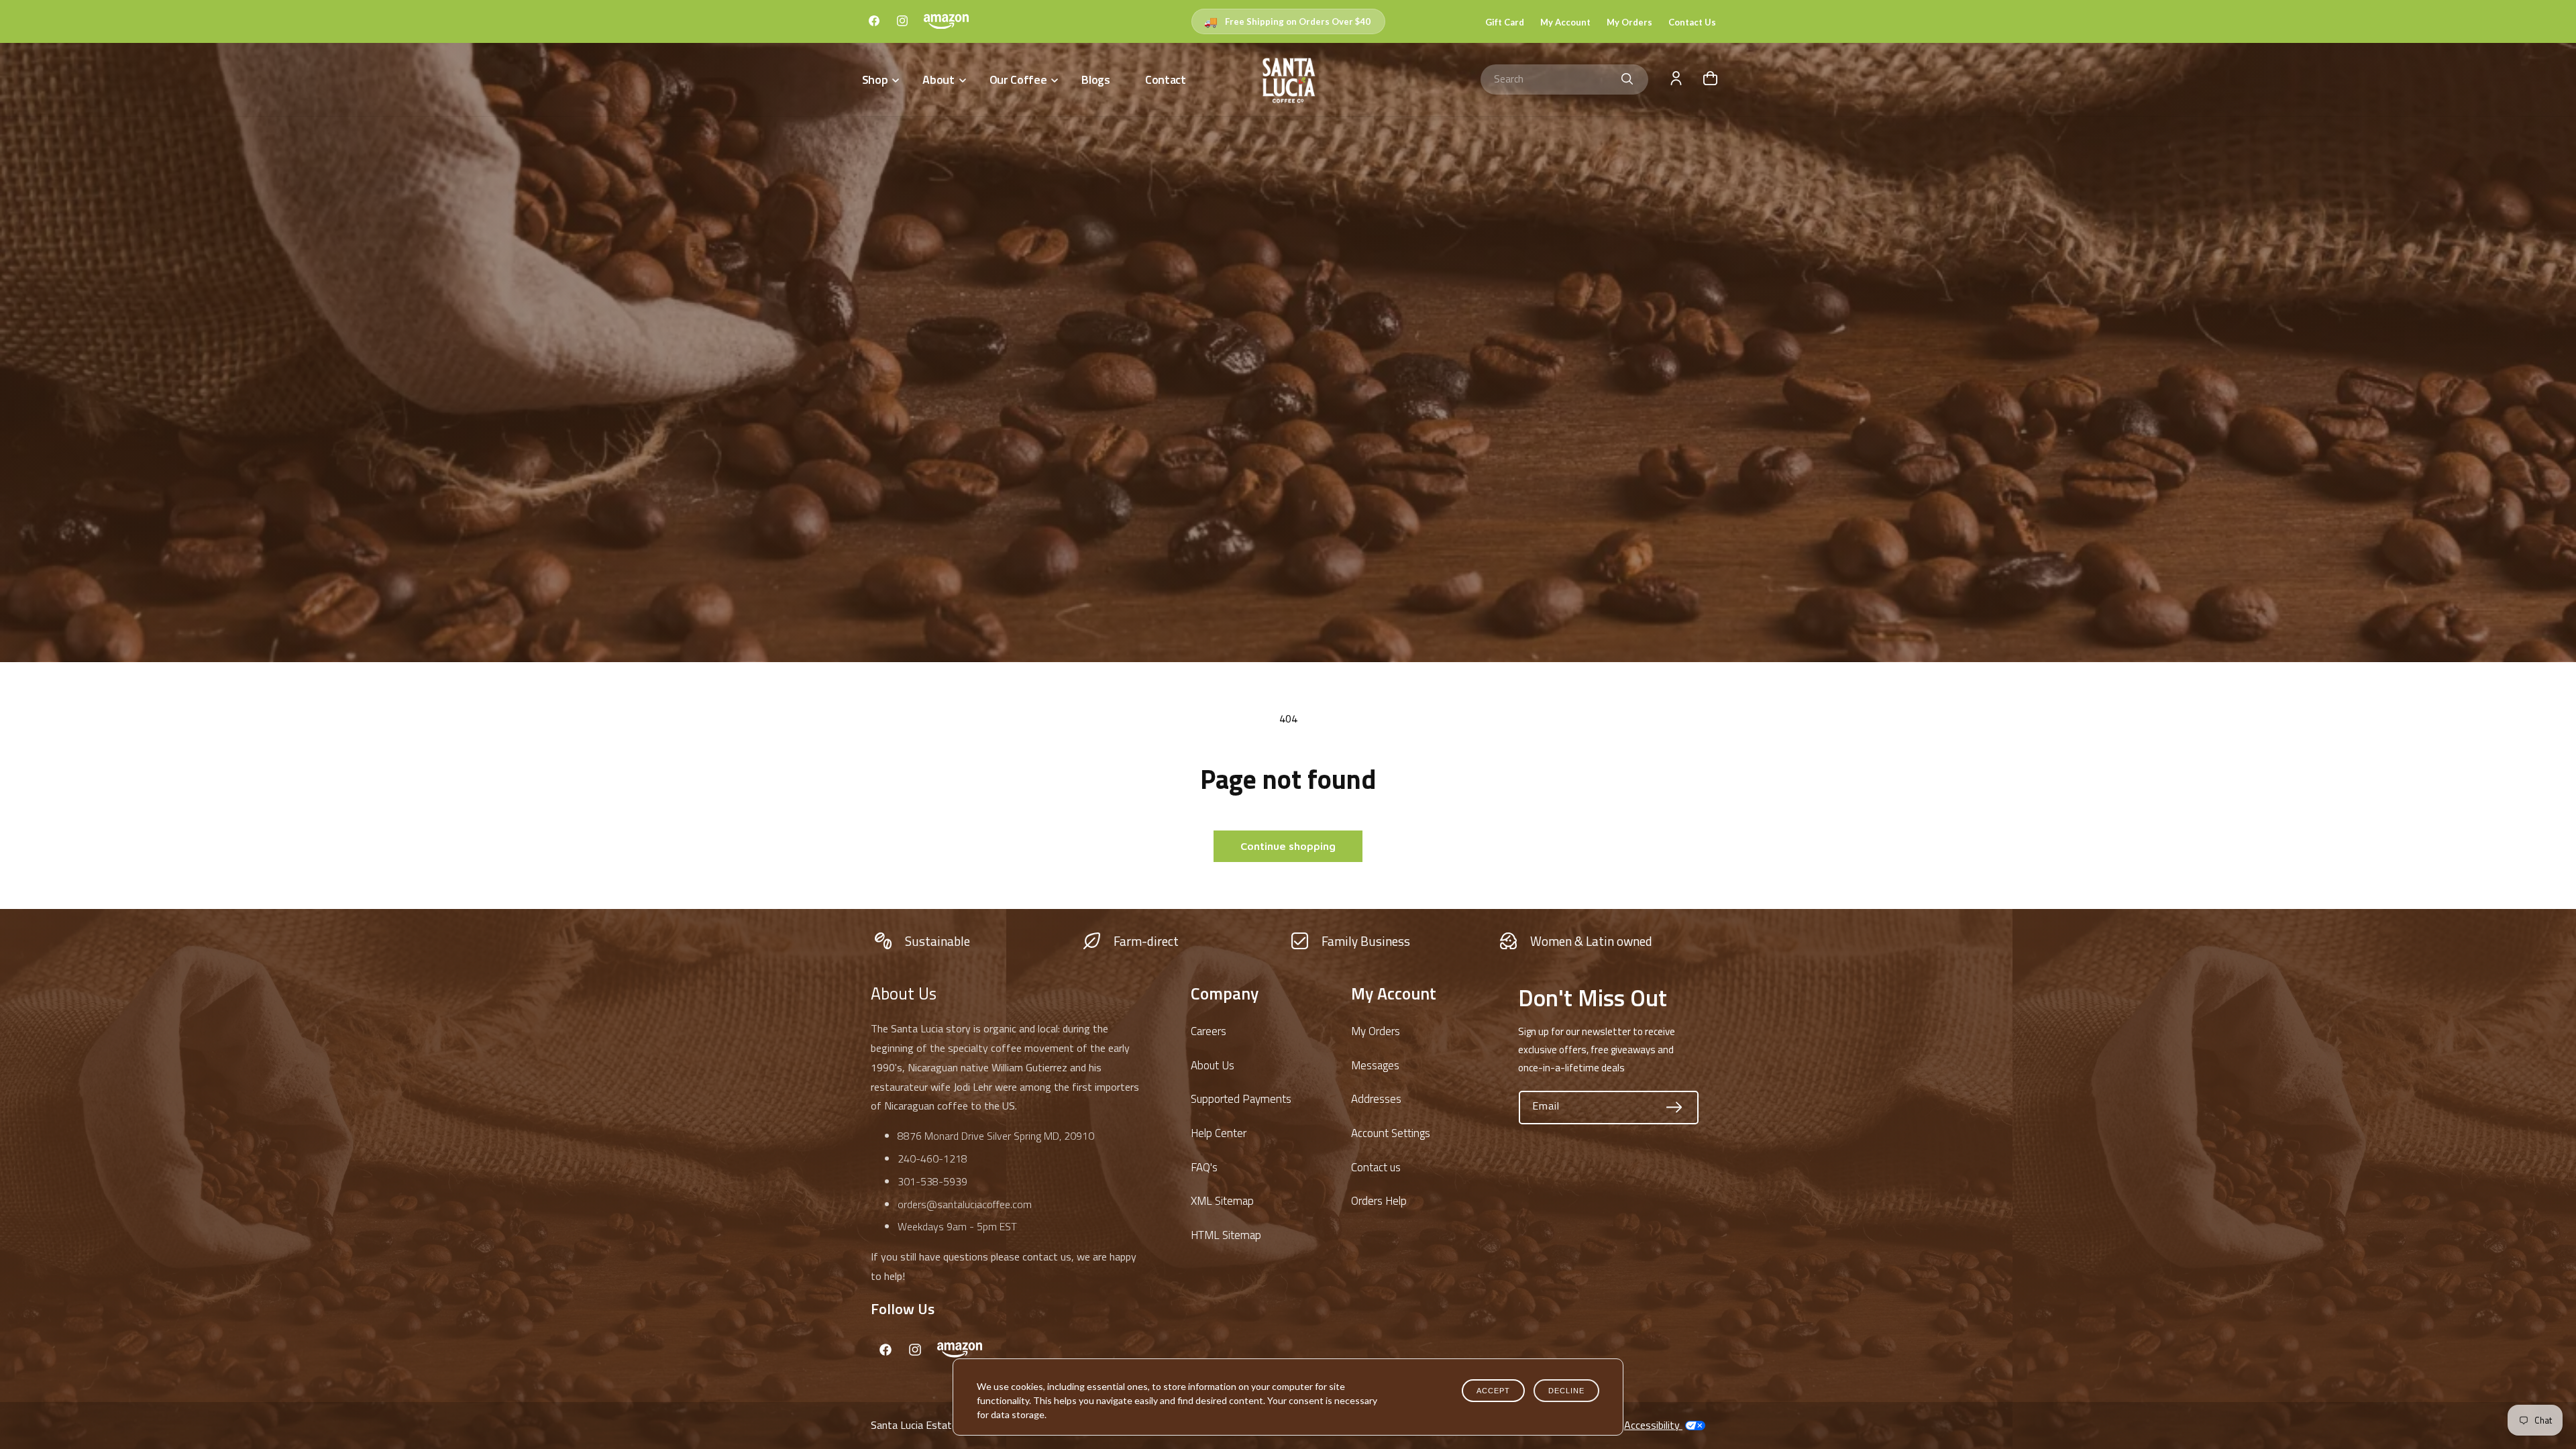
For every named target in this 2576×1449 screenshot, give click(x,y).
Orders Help (1379, 1201)
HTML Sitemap (1226, 1235)
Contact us (1376, 1167)
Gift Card (1505, 22)
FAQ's (1204, 1167)
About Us (1213, 1065)
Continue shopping (1288, 846)
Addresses (1376, 1099)
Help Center (1219, 1133)
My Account (1565, 22)
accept (1493, 1391)
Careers (1209, 1031)
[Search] (1627, 79)
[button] (879, 79)
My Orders (1629, 22)
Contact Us (1692, 22)
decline (1566, 1391)
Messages (1375, 1065)
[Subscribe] (1674, 1108)
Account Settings (1391, 1133)
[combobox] (1564, 79)
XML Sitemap (1222, 1201)
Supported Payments (1241, 1099)
